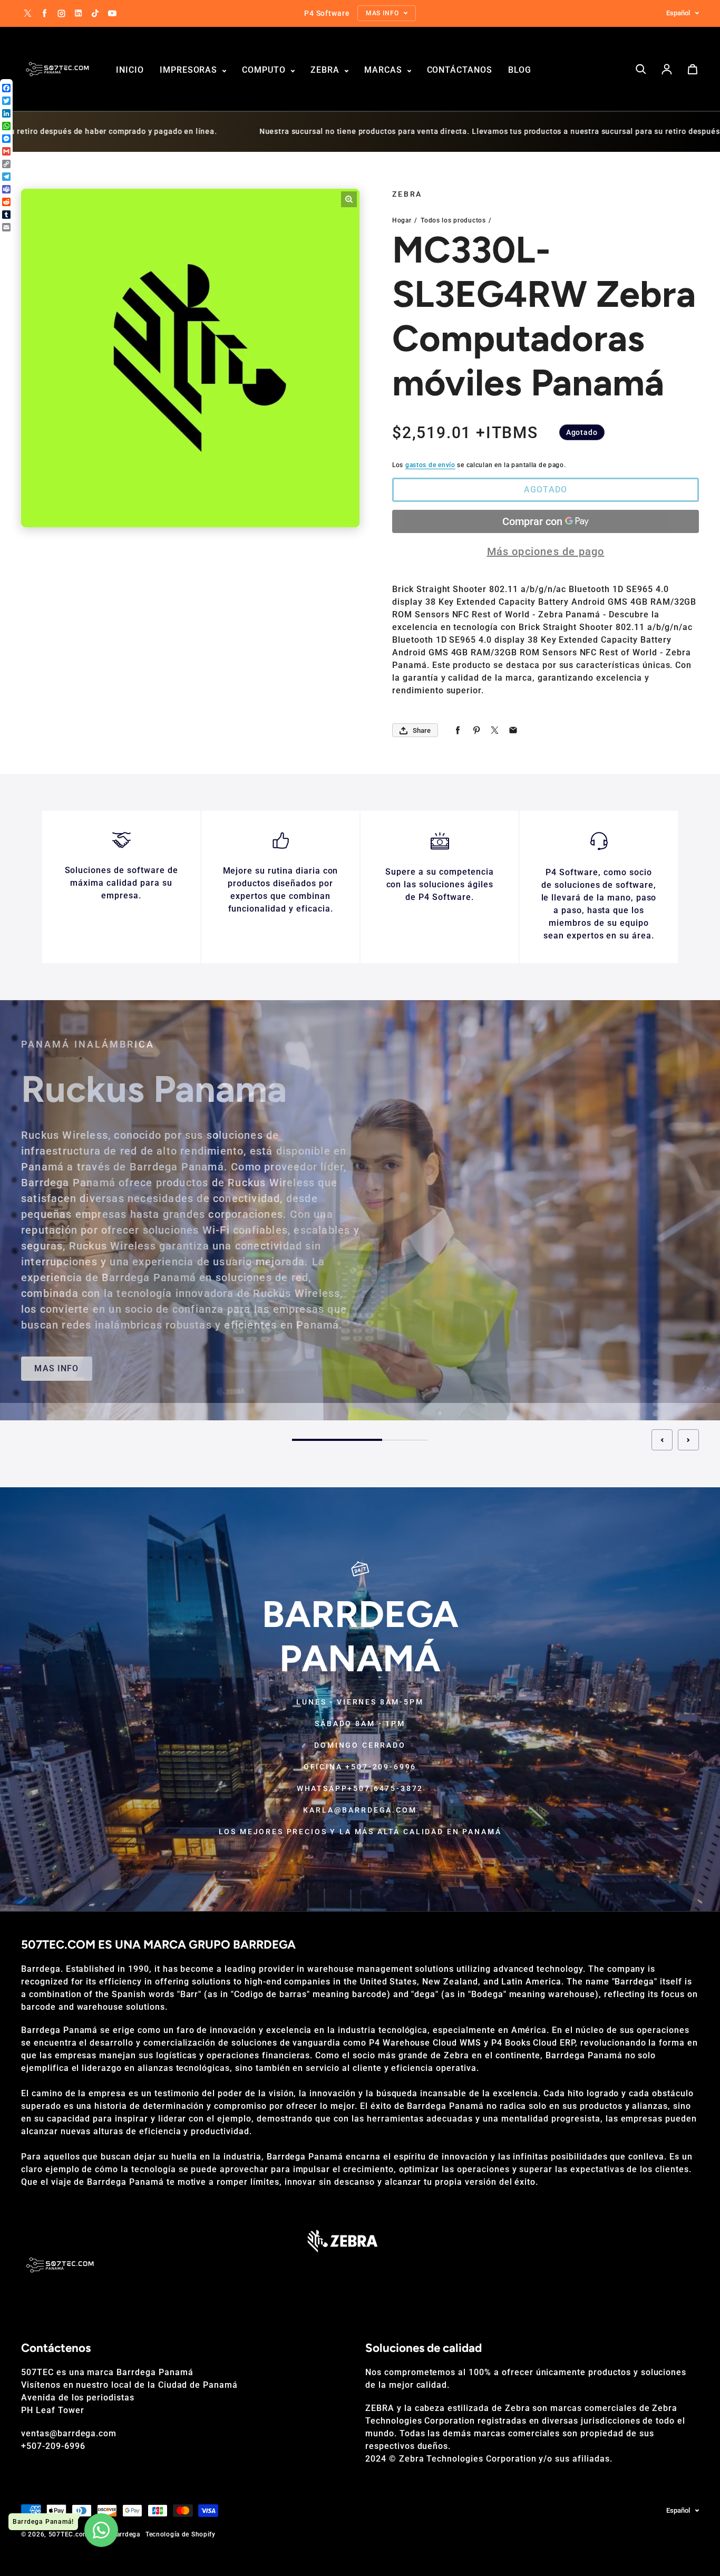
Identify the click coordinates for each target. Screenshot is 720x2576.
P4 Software (417, 1149)
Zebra (326, 70)
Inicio (130, 70)
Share (422, 730)
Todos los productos (453, 220)
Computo (265, 70)
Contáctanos (460, 70)
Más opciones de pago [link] (546, 551)
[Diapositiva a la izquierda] (662, 1440)
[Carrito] (693, 69)
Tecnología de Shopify (181, 2534)
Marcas (385, 70)
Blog (520, 70)
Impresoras (190, 70)
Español (678, 13)
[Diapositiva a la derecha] (688, 1440)
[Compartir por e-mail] (513, 730)
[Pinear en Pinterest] (476, 730)
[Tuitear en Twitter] (495, 730)
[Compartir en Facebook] (458, 730)
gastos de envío (430, 465)
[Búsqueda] (641, 69)
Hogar (402, 220)
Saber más (604, 1351)
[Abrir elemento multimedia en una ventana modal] (349, 199)
